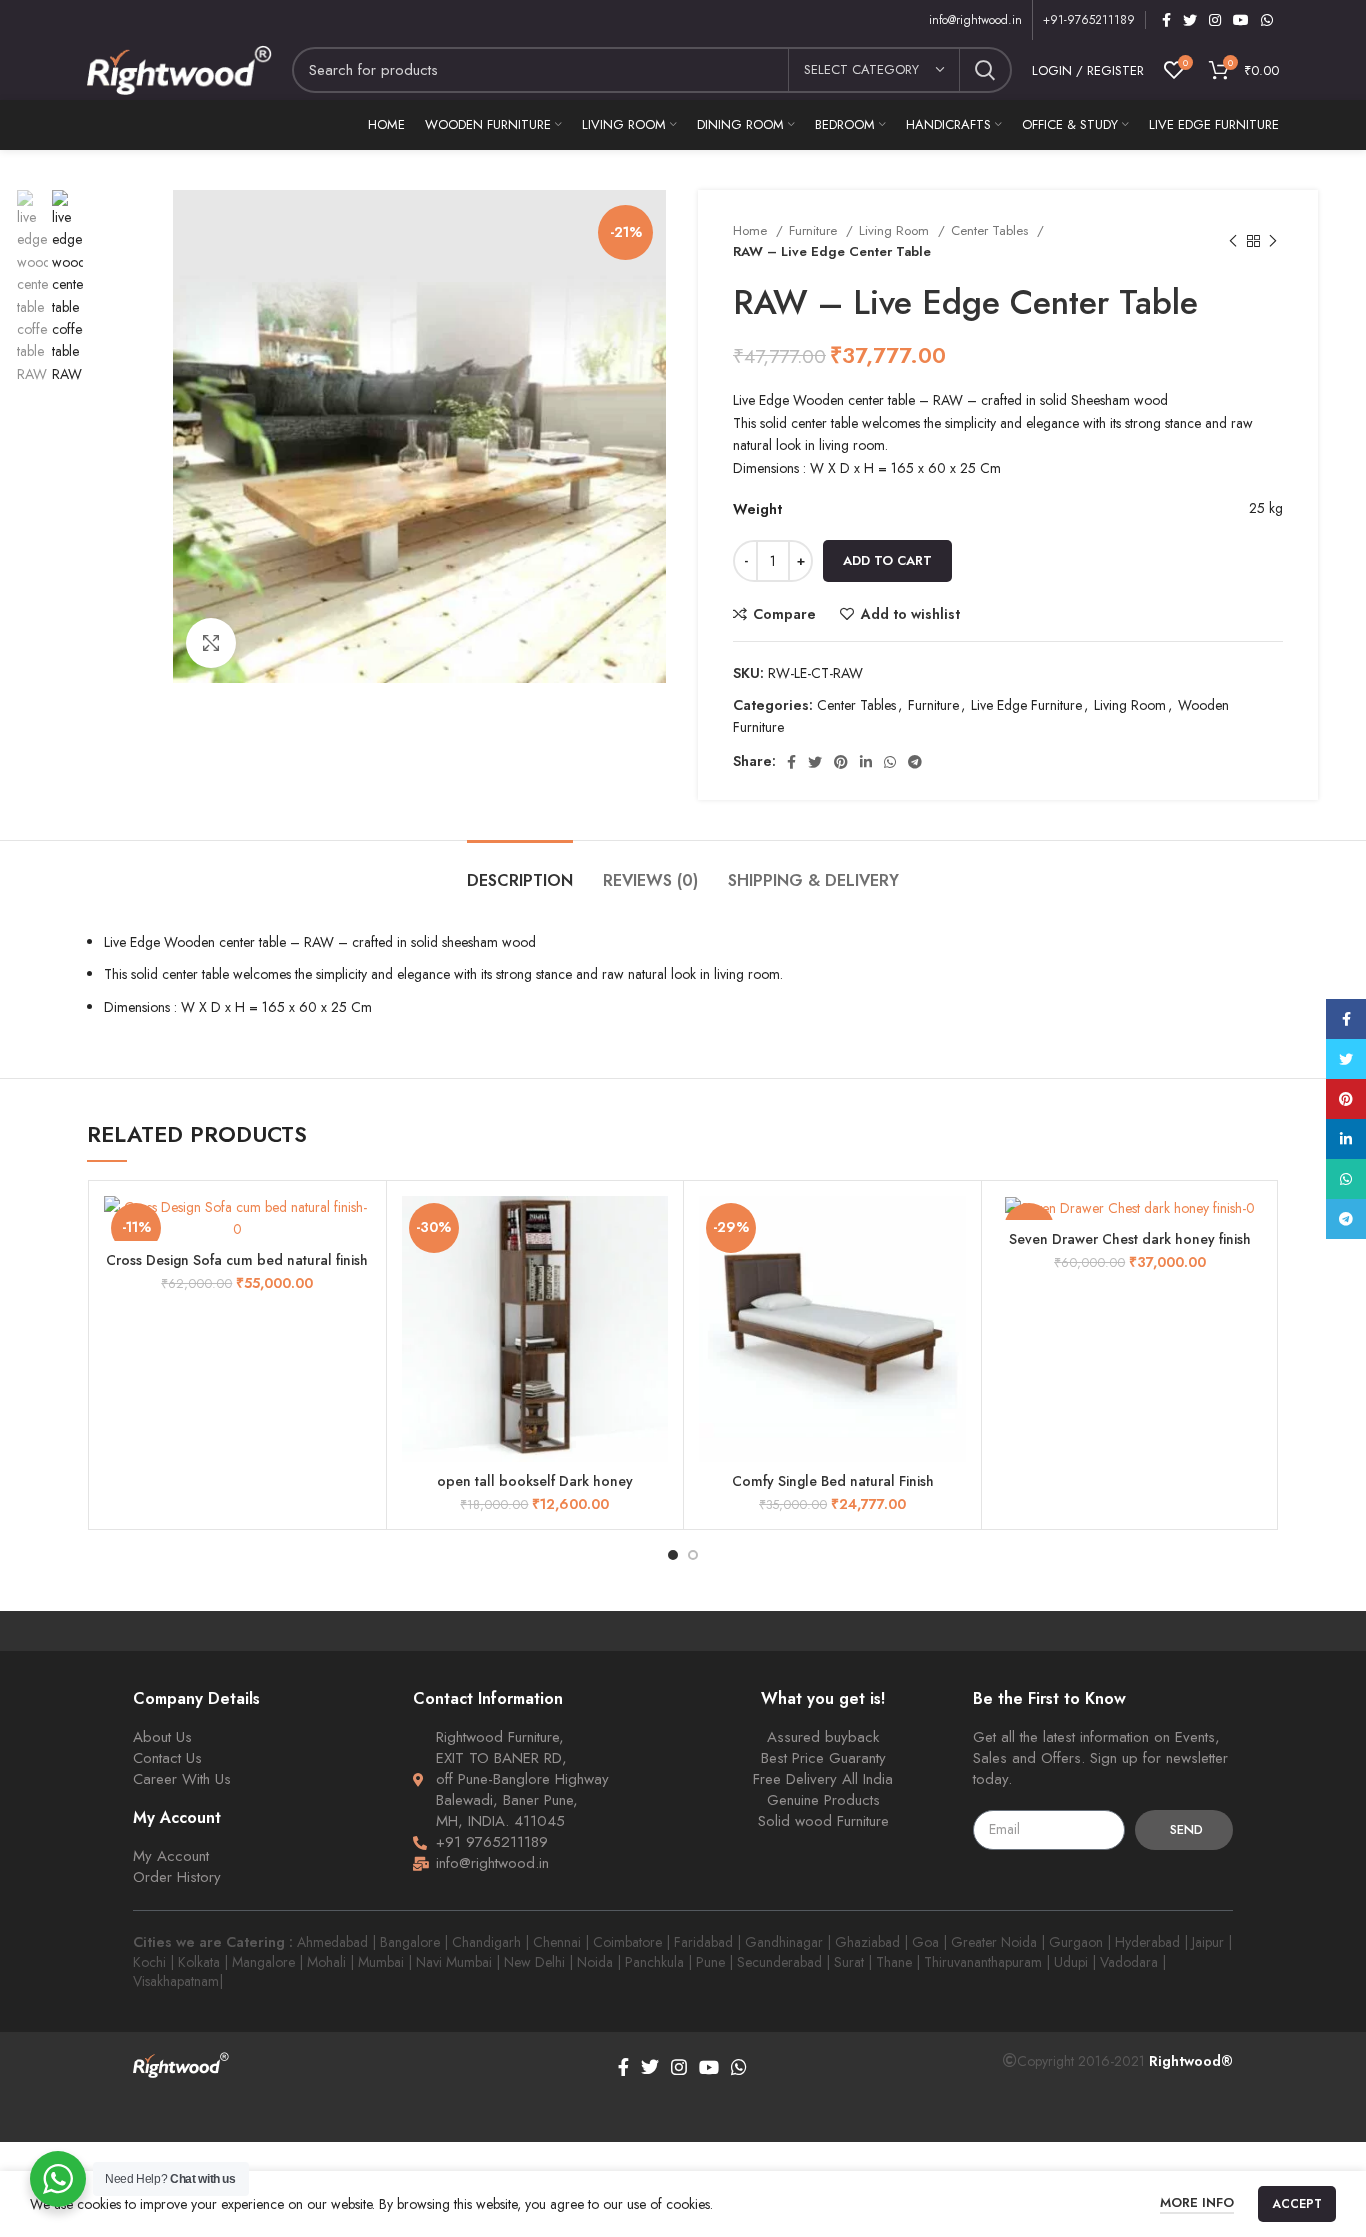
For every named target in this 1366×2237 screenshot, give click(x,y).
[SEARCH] (985, 70)
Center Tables (991, 230)
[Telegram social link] (915, 762)
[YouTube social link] (1241, 20)
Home (752, 230)
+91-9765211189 (1089, 20)
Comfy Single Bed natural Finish (833, 1481)
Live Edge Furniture (1026, 705)
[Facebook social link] (1166, 20)
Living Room (896, 230)
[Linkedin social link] (866, 762)
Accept (1297, 2204)
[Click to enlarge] (211, 643)
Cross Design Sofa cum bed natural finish (237, 1260)
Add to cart (887, 560)
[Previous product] (1233, 241)
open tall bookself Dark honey (535, 1481)
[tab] (520, 870)
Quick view (653, 1273)
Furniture (815, 230)
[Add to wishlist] (653, 1318)
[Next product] (1273, 241)
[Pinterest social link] (841, 762)
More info (1197, 2202)
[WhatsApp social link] (1267, 20)
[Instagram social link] (1215, 20)
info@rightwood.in (975, 20)
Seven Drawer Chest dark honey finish (1130, 1239)
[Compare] (356, 1228)
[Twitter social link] (1190, 20)
